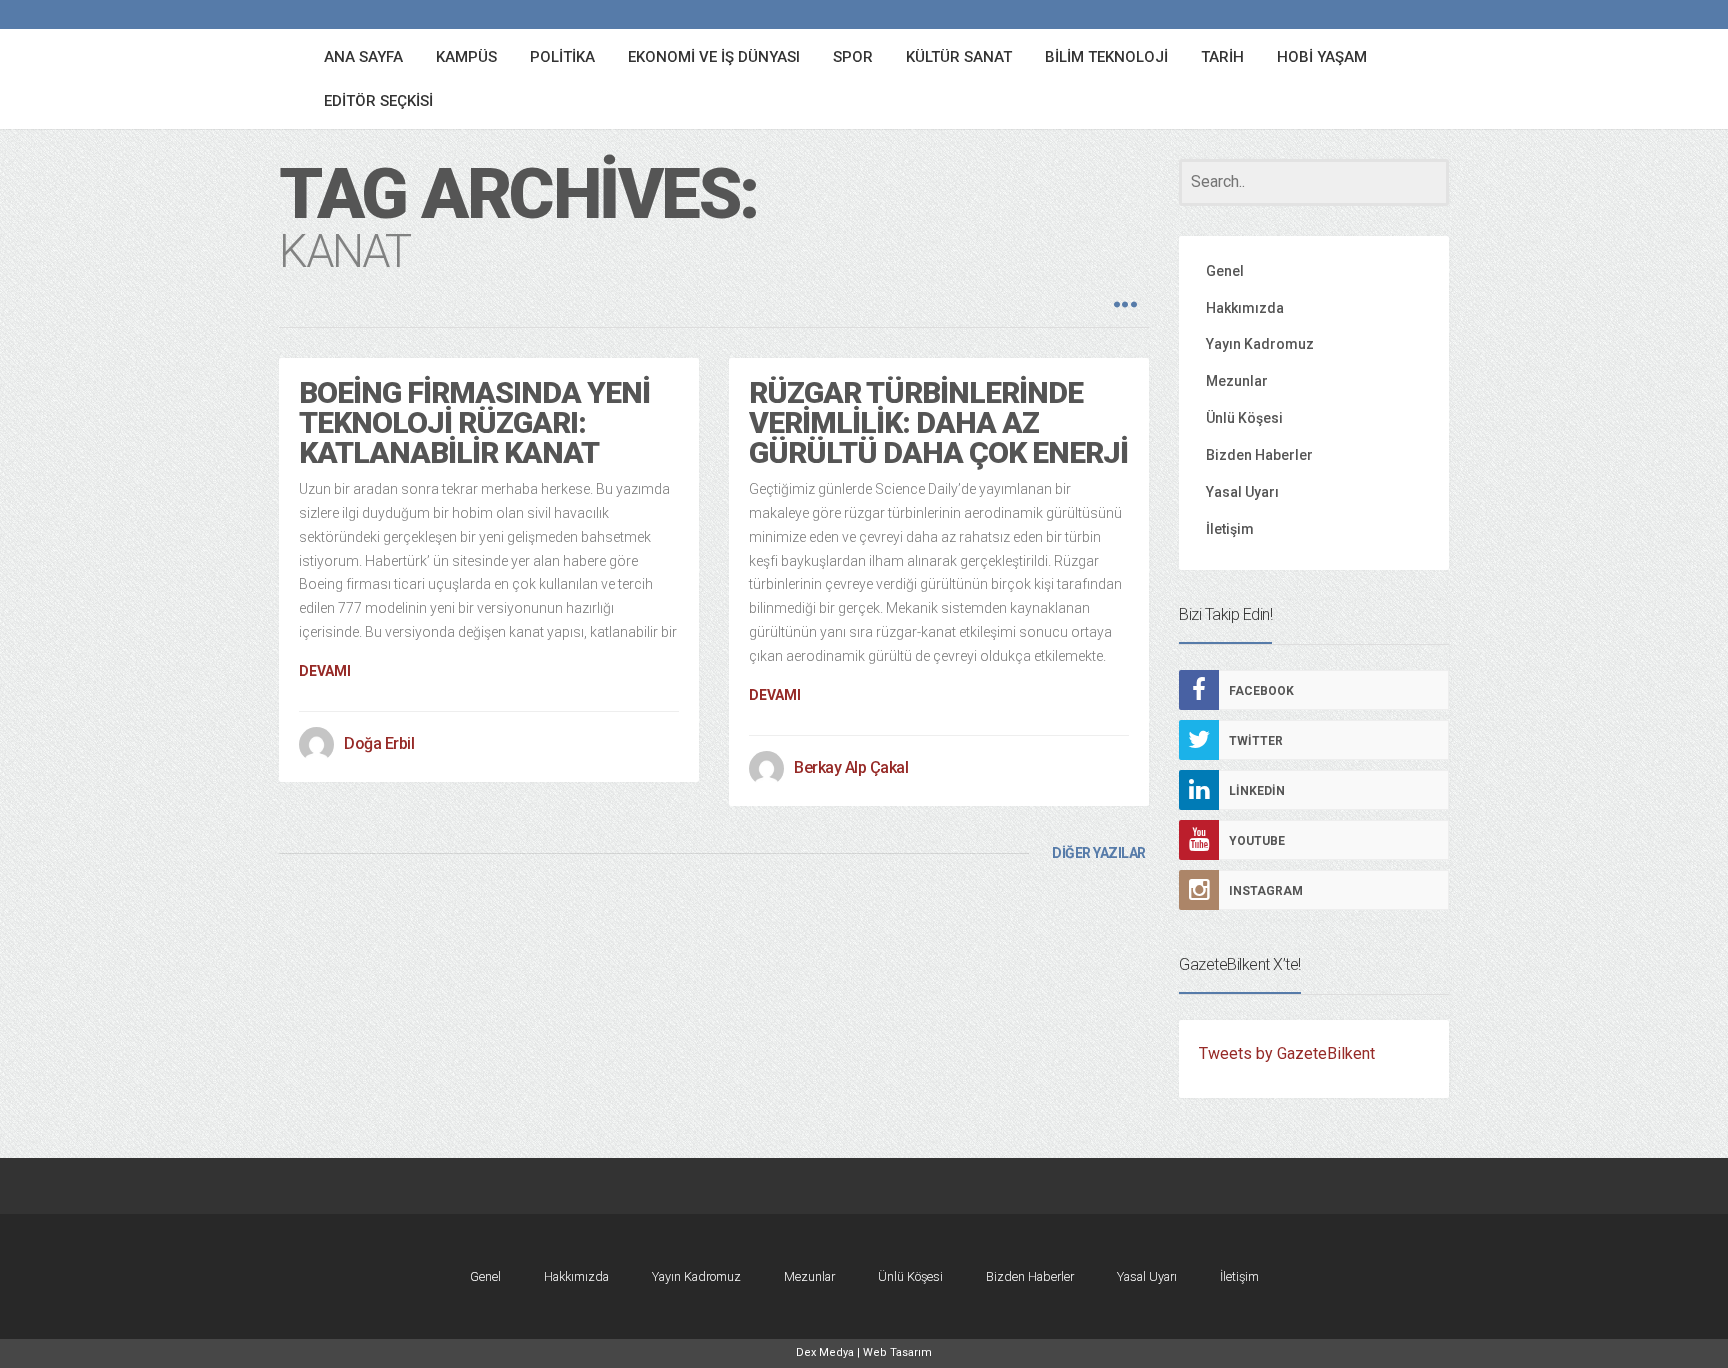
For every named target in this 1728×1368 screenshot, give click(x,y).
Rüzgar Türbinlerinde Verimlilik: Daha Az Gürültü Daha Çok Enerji (938, 422)
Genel (1225, 271)
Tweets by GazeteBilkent (1287, 1053)
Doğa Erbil (379, 743)
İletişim (1230, 529)
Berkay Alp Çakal (851, 767)
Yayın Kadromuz (1260, 344)
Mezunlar (1237, 381)
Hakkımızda (1245, 308)
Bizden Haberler (1259, 455)
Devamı (325, 671)
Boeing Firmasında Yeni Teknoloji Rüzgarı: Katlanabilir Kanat (474, 422)
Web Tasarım (897, 1352)
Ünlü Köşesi (1244, 418)
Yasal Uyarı (1242, 492)
